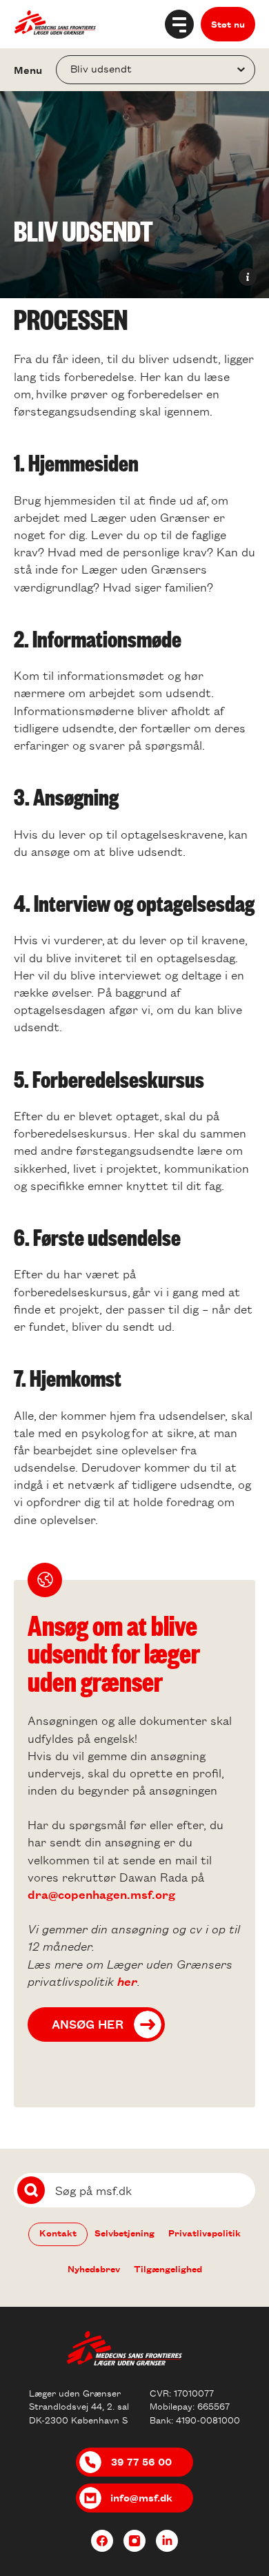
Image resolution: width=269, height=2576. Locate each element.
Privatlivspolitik (205, 2233)
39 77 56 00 (141, 2461)
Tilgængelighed (168, 2268)
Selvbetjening (124, 2233)
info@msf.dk (141, 2497)
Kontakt (58, 2233)
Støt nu (228, 24)
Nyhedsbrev (94, 2268)
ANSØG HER (88, 2024)
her (127, 1981)
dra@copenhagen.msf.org (101, 1894)
